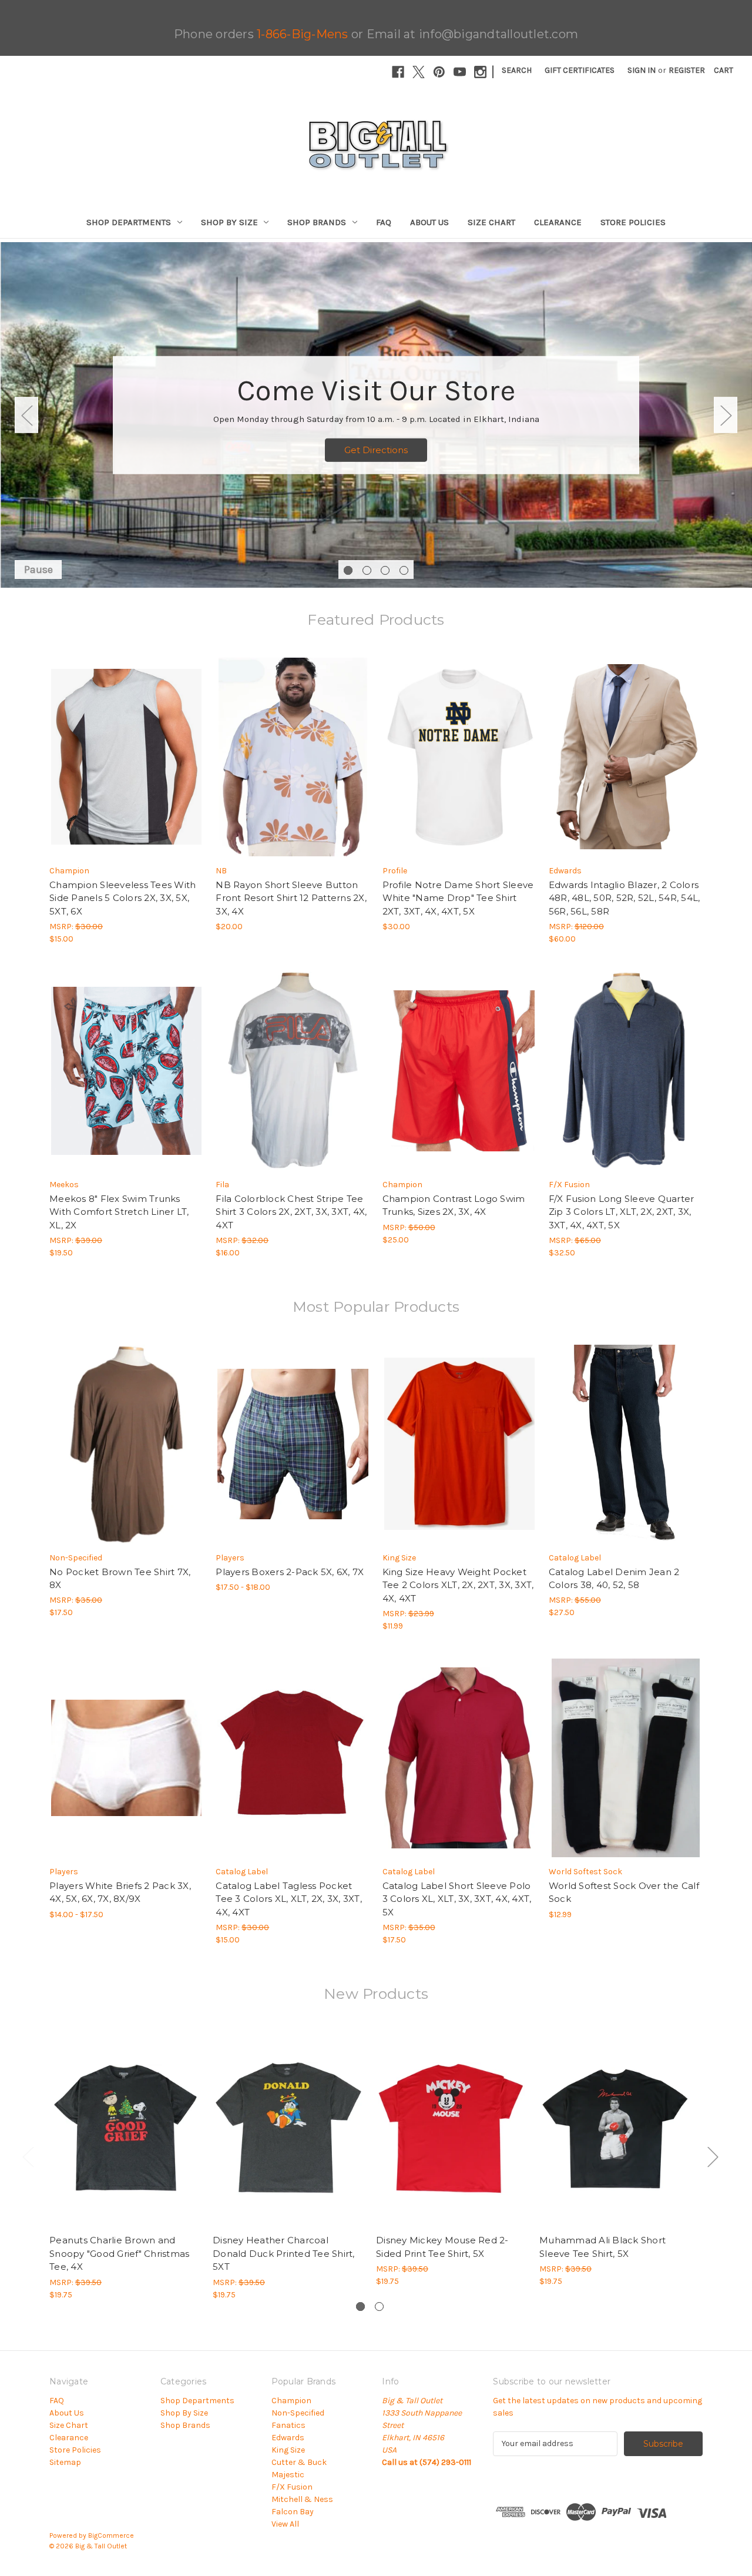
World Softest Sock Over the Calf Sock (624, 1892)
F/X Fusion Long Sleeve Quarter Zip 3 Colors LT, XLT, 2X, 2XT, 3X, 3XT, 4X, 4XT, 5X (622, 1212)
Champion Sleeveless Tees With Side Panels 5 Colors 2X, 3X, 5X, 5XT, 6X (122, 898)
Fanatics (288, 2425)
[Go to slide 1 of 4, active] (348, 570)
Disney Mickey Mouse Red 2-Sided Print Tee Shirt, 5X (442, 2247)
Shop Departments (129, 222)
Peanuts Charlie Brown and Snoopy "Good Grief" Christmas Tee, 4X (119, 2253)
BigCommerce (111, 2535)
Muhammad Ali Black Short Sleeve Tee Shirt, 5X (602, 2247)
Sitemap (65, 2462)
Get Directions (376, 450)
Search (517, 70)
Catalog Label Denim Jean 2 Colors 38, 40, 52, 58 (614, 1579)
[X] (419, 72)
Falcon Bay (293, 2512)
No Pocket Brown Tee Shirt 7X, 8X (120, 1579)
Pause (38, 570)
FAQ (384, 222)
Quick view (116, 746)
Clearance (558, 222)
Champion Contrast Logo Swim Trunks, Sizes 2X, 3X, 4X (454, 1205)
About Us (429, 222)
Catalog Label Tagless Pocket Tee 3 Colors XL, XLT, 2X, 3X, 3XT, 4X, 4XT (289, 1899)
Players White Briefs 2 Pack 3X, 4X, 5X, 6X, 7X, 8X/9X (120, 1892)
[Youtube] (460, 72)
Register (687, 70)
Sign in (642, 70)
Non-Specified (298, 2413)
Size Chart (491, 222)
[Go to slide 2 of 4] (367, 570)
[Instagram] (480, 72)
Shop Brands (317, 222)
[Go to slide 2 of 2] (379, 2307)
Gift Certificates (580, 70)
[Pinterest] (439, 72)
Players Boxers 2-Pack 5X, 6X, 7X (290, 1572)
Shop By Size (229, 222)
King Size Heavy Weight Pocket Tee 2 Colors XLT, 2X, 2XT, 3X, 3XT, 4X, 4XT (458, 1585)
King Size (288, 2450)
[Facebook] (398, 72)
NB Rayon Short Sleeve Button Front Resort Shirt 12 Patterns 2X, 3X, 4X (291, 898)
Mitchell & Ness (302, 2499)
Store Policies (633, 222)
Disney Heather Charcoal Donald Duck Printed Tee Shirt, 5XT (284, 2253)
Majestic (288, 2475)
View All (285, 2524)
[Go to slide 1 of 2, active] (360, 2307)
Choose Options (126, 767)
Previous (26, 415)
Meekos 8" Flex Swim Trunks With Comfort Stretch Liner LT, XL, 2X (119, 1212)
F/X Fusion (292, 2487)
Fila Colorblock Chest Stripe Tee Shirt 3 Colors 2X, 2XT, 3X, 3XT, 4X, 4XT (291, 1212)
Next (726, 415)
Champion (291, 2401)
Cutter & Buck (299, 2462)
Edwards (288, 2438)
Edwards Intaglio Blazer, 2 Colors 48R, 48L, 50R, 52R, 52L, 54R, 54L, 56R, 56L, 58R (625, 898)
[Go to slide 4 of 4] (404, 570)
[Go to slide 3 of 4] (385, 570)
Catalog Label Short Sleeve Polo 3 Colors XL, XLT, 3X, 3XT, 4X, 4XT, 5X (457, 1899)
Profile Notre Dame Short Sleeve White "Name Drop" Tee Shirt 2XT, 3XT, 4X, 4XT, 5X (458, 898)
